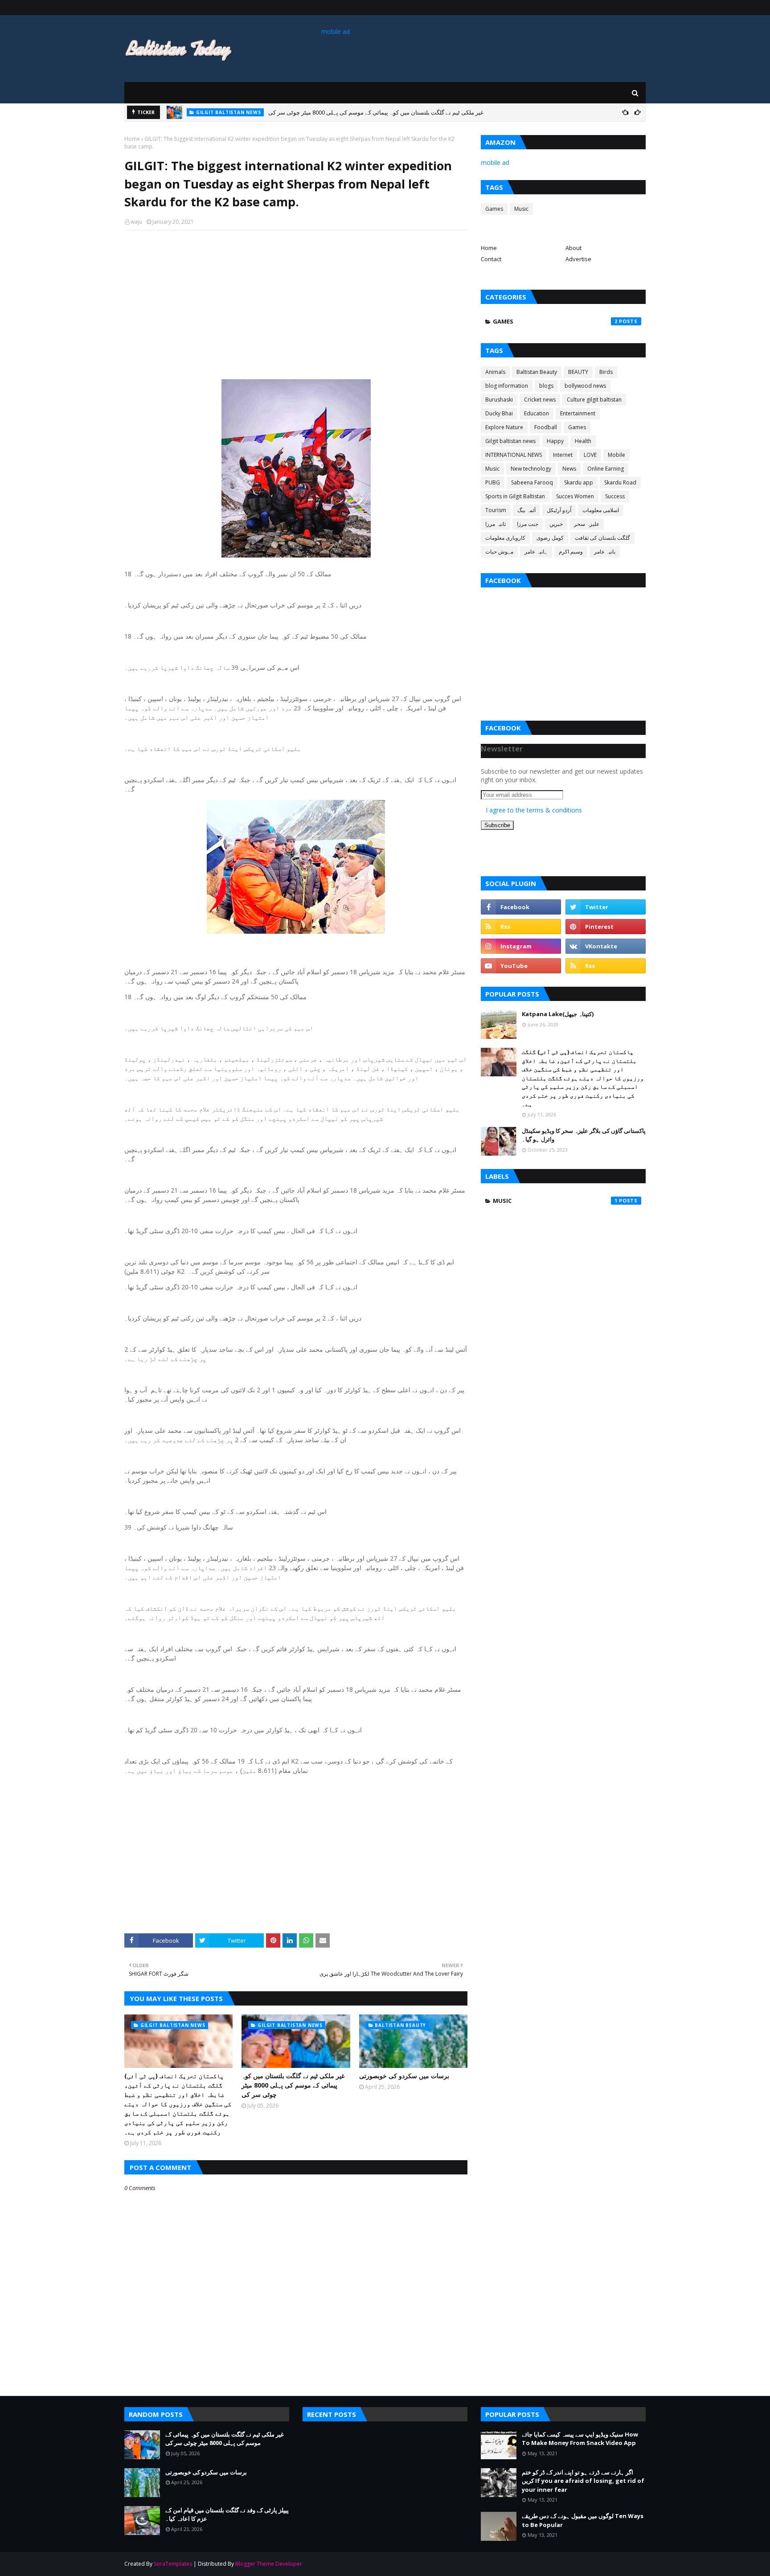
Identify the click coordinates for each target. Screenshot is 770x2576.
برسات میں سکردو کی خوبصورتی (295, 113)
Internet (563, 455)
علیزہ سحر (587, 524)
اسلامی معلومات (601, 510)
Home (132, 139)
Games (494, 209)
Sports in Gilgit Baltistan (515, 496)
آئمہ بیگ (526, 510)
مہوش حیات (499, 552)
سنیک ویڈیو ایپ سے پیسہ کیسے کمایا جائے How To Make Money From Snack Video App (580, 2439)
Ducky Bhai (499, 413)
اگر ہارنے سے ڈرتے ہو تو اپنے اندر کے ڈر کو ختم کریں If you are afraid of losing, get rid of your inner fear (583, 2481)
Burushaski (499, 400)
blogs (546, 386)
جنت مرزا (528, 524)
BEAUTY (578, 372)
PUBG (493, 482)
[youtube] (521, 966)
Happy (555, 441)
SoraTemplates (173, 2564)
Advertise (578, 259)
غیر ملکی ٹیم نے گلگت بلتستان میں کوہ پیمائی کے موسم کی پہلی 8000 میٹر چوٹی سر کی (293, 2085)
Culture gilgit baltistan (594, 400)
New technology (531, 469)
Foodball (546, 427)
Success (615, 496)
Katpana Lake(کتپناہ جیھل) (558, 1014)
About (573, 248)
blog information (507, 386)
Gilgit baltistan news (510, 441)
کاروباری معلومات (505, 538)
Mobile (616, 455)
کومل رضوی (550, 538)
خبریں (556, 524)
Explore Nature (504, 427)
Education (537, 413)
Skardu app (579, 482)
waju (136, 222)
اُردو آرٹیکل (559, 510)
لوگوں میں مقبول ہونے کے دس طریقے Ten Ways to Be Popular (583, 2520)
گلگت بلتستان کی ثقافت (602, 538)
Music (521, 209)
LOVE (590, 455)
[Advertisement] (296, 302)
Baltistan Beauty (537, 372)
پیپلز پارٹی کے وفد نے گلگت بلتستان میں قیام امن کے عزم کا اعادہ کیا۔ (227, 2514)
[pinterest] (606, 927)
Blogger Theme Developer (269, 2564)
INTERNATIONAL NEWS (514, 455)
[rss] (521, 927)
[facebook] (521, 907)
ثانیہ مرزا (496, 524)
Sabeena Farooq (532, 482)
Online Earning (606, 469)
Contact (491, 259)
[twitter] (606, 907)
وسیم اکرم (571, 552)
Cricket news (540, 400)
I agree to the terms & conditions (534, 810)
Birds (606, 372)
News (569, 469)
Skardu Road (620, 482)
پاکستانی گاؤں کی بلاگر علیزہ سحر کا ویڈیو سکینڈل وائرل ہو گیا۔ (584, 1135)
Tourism (496, 510)
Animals (495, 372)
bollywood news (585, 386)
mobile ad (336, 31)
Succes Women (575, 496)
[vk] (606, 946)
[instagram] (521, 946)
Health (583, 441)
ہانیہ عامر (536, 552)
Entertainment (578, 413)
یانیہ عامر (605, 552)
